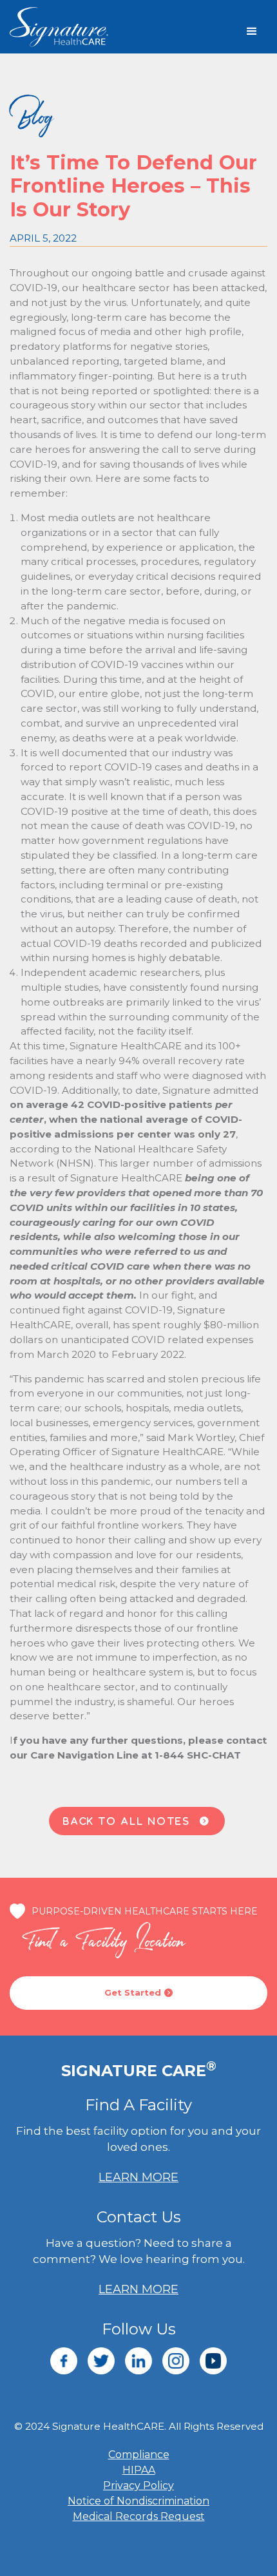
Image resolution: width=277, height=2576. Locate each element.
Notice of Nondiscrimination (138, 2501)
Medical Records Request (139, 2516)
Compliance (139, 2455)
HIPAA (139, 2470)
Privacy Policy (138, 2485)
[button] (252, 32)
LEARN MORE (138, 2177)
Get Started (138, 1992)
